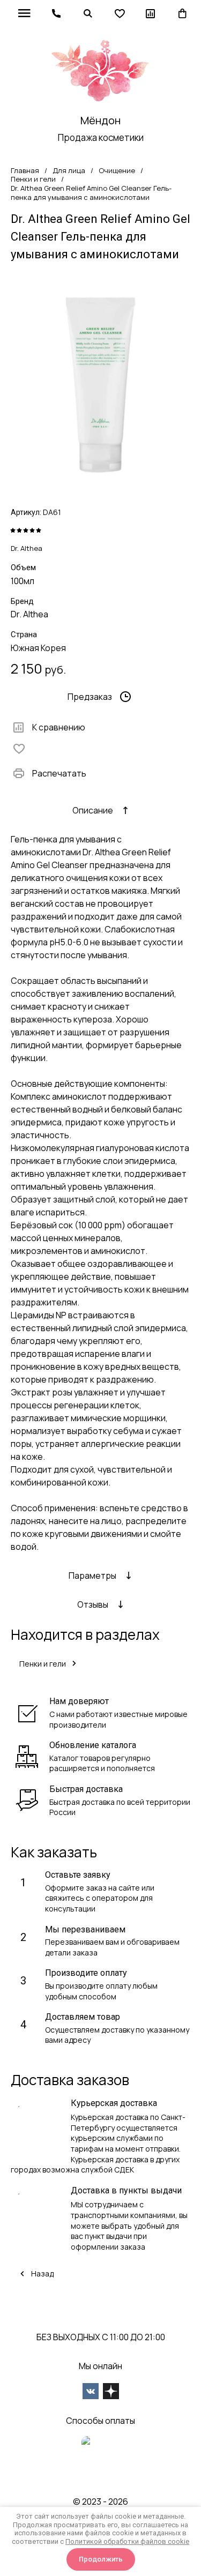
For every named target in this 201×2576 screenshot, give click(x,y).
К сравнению (59, 727)
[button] (56, 13)
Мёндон (100, 120)
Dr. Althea (27, 548)
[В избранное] (21, 749)
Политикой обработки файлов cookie (127, 2541)
